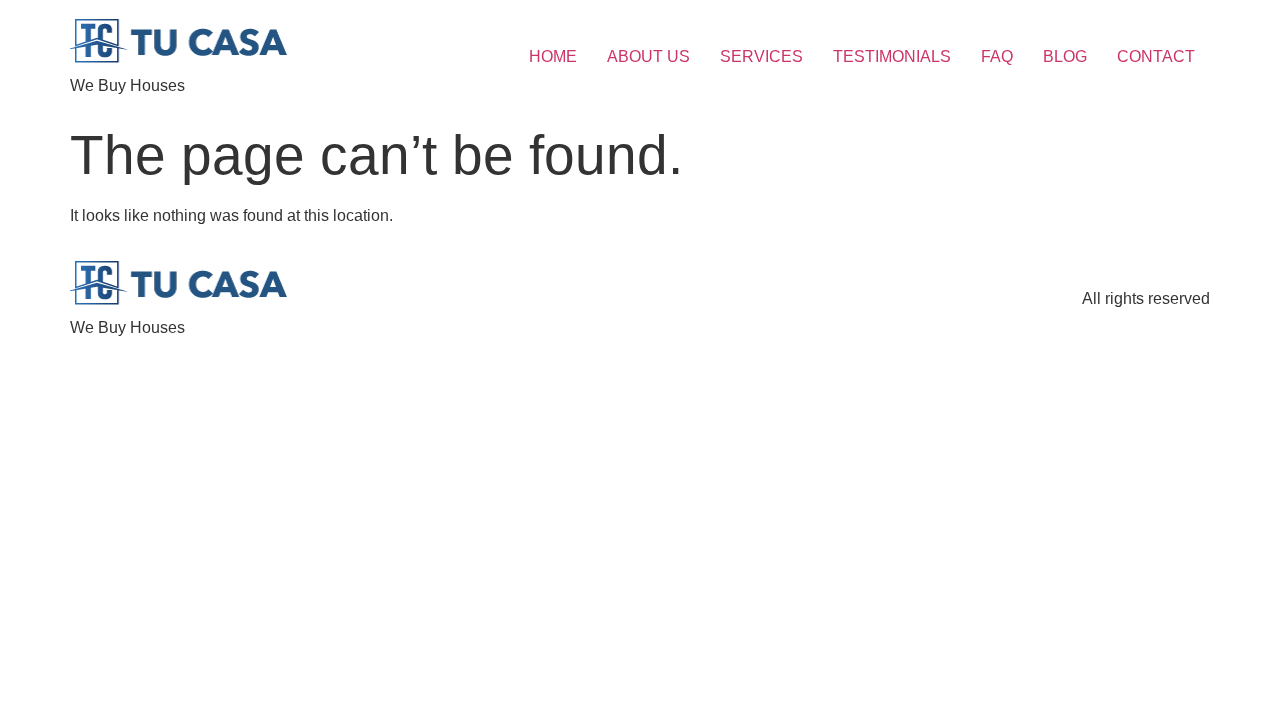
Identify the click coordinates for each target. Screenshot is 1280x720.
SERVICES (761, 56)
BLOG (1065, 56)
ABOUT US (648, 56)
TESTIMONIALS (892, 56)
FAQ (997, 56)
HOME (553, 56)
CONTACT (1156, 56)
